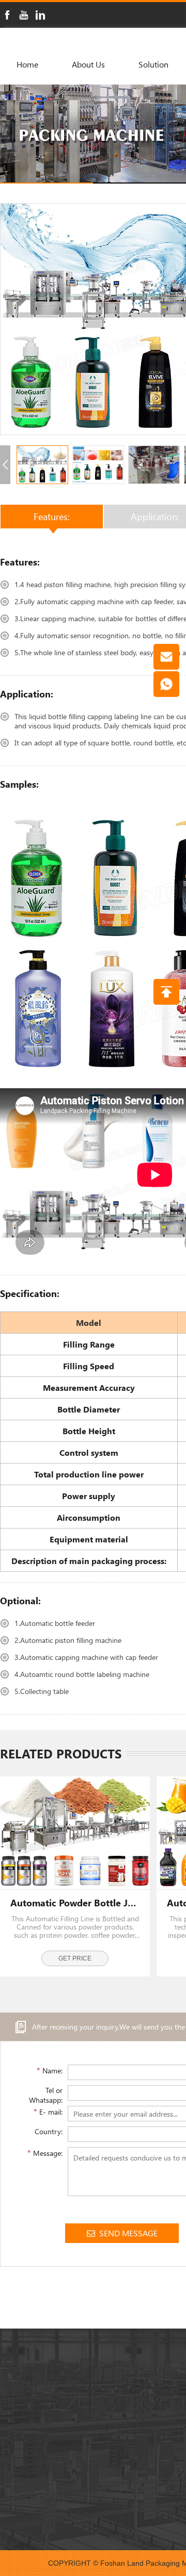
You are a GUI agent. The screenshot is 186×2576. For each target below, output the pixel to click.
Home (27, 64)
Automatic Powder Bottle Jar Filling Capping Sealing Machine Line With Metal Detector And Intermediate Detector (75, 1903)
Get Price (75, 1958)
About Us (88, 64)
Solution (153, 64)
